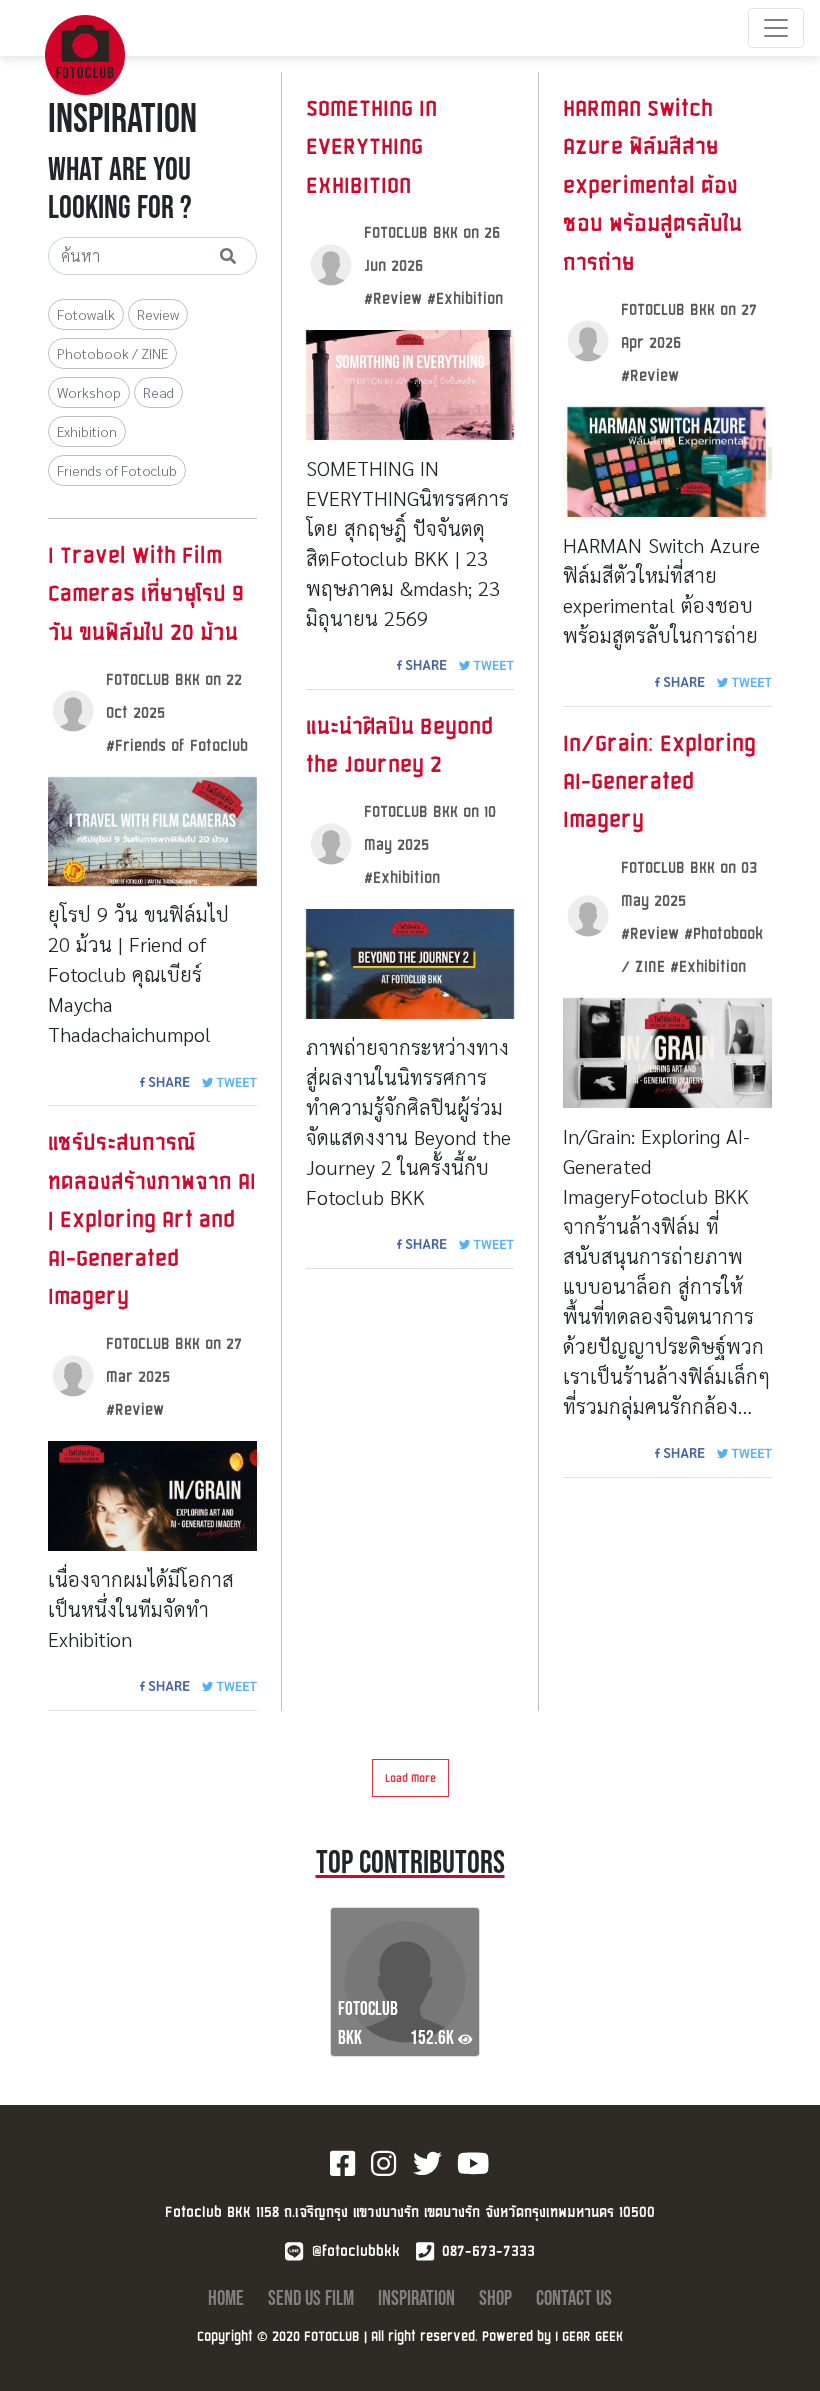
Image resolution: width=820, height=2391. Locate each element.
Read (158, 392)
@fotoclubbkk (356, 2250)
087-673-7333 (488, 2250)
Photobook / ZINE (112, 353)
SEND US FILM (313, 2298)
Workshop (89, 392)
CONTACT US (574, 2298)
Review (158, 314)
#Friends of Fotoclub (177, 744)
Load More (410, 1777)
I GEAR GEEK (589, 2336)
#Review (135, 1408)
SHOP (497, 2298)
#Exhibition (465, 297)
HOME (228, 2298)
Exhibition (87, 431)
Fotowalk (86, 314)
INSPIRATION (418, 2298)
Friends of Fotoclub (117, 470)
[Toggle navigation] (776, 28)
